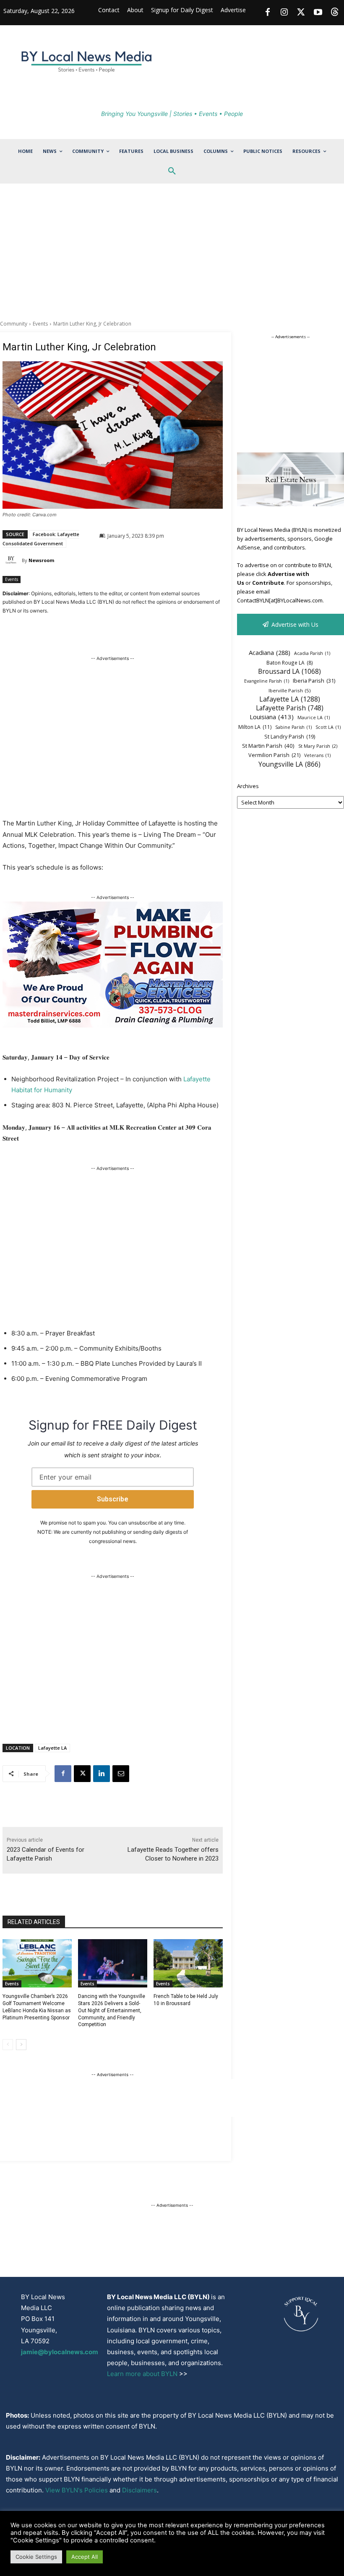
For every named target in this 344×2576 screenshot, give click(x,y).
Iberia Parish (314, 681)
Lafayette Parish (290, 708)
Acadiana (270, 652)
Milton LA (255, 727)
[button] (172, 171)
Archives (248, 786)
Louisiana (272, 717)
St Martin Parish (268, 746)
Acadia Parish (312, 653)
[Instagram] (284, 13)
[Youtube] (318, 13)
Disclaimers (139, 2490)
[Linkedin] (102, 1774)
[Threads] (335, 13)
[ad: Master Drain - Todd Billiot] (113, 1025)
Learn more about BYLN (142, 2374)
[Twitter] (301, 13)
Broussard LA (289, 672)
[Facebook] (268, 13)
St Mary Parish (318, 746)
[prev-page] (8, 2045)
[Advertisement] (172, 257)
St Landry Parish (290, 737)
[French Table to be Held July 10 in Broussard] (188, 1964)
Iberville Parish (289, 690)
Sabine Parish (293, 727)
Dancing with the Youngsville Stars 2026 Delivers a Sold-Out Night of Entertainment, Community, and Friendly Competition (112, 2010)
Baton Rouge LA (290, 662)
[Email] (121, 1774)
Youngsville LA (289, 764)
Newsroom (41, 560)
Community (14, 324)
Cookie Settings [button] (36, 2557)
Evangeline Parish (267, 681)
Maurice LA (314, 718)
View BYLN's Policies (77, 2490)
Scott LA (328, 727)
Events (40, 324)
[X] (82, 1774)
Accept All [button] (85, 2557)
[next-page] (21, 2045)
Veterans (317, 755)
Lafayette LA (52, 1748)
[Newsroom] (12, 560)
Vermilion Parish (274, 755)
